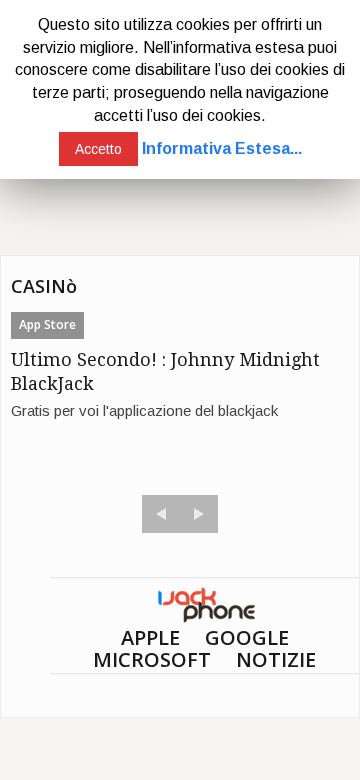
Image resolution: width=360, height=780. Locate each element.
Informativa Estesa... (222, 148)
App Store (47, 324)
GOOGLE (247, 637)
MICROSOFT (152, 659)
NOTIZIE (276, 659)
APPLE (150, 637)
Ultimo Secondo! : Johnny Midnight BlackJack (165, 371)
